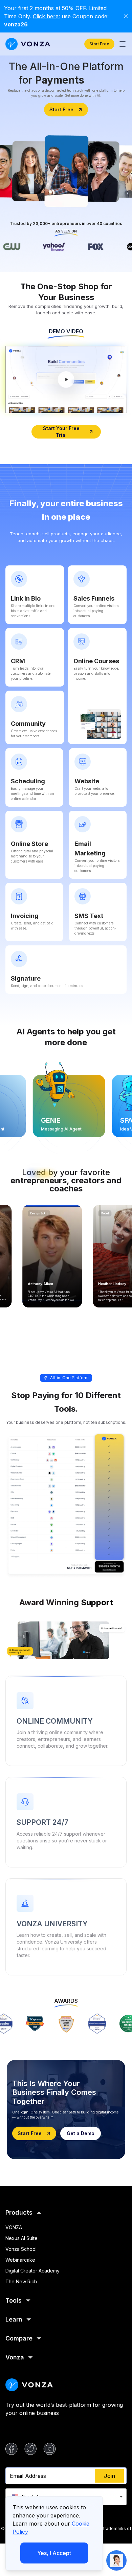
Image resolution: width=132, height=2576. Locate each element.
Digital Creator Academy (32, 2271)
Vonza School (21, 2249)
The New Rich (21, 2281)
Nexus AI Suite (21, 2238)
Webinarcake (20, 2260)
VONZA (14, 2227)
